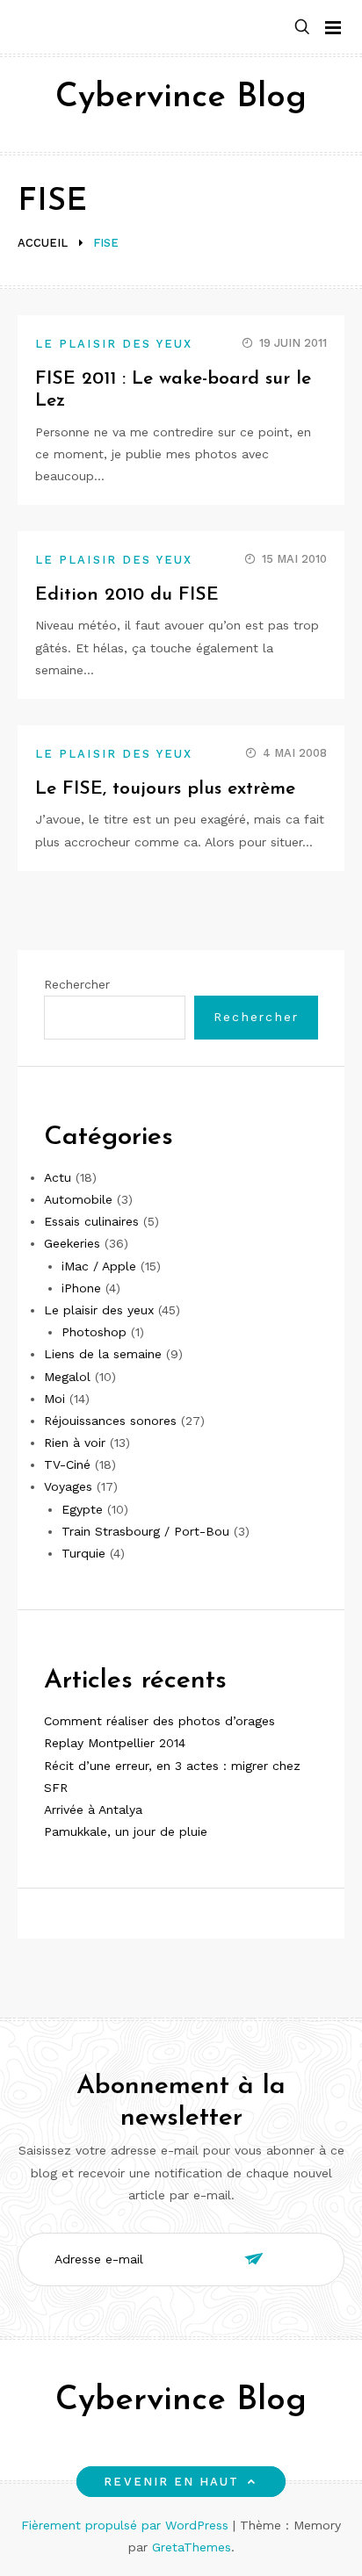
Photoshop (94, 1332)
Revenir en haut (171, 2482)
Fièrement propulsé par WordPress (127, 2525)
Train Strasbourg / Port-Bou (145, 1531)
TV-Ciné (67, 1464)
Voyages (68, 1486)
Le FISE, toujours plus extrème (165, 789)
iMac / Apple (99, 1266)
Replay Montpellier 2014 (115, 1743)
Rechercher (77, 984)
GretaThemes (192, 2547)
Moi (54, 1399)
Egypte (82, 1509)
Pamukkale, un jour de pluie (126, 1831)
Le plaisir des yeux (114, 344)
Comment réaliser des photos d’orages (159, 1721)
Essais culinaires (91, 1221)
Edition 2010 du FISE (127, 595)
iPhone (81, 1288)
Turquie (83, 1553)
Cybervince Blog (181, 98)
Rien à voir (75, 1443)
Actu (58, 1177)
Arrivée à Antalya (93, 1810)
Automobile (78, 1199)
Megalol (67, 1377)
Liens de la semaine (103, 1354)
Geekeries (72, 1243)
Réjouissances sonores (110, 1421)
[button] (302, 28)
